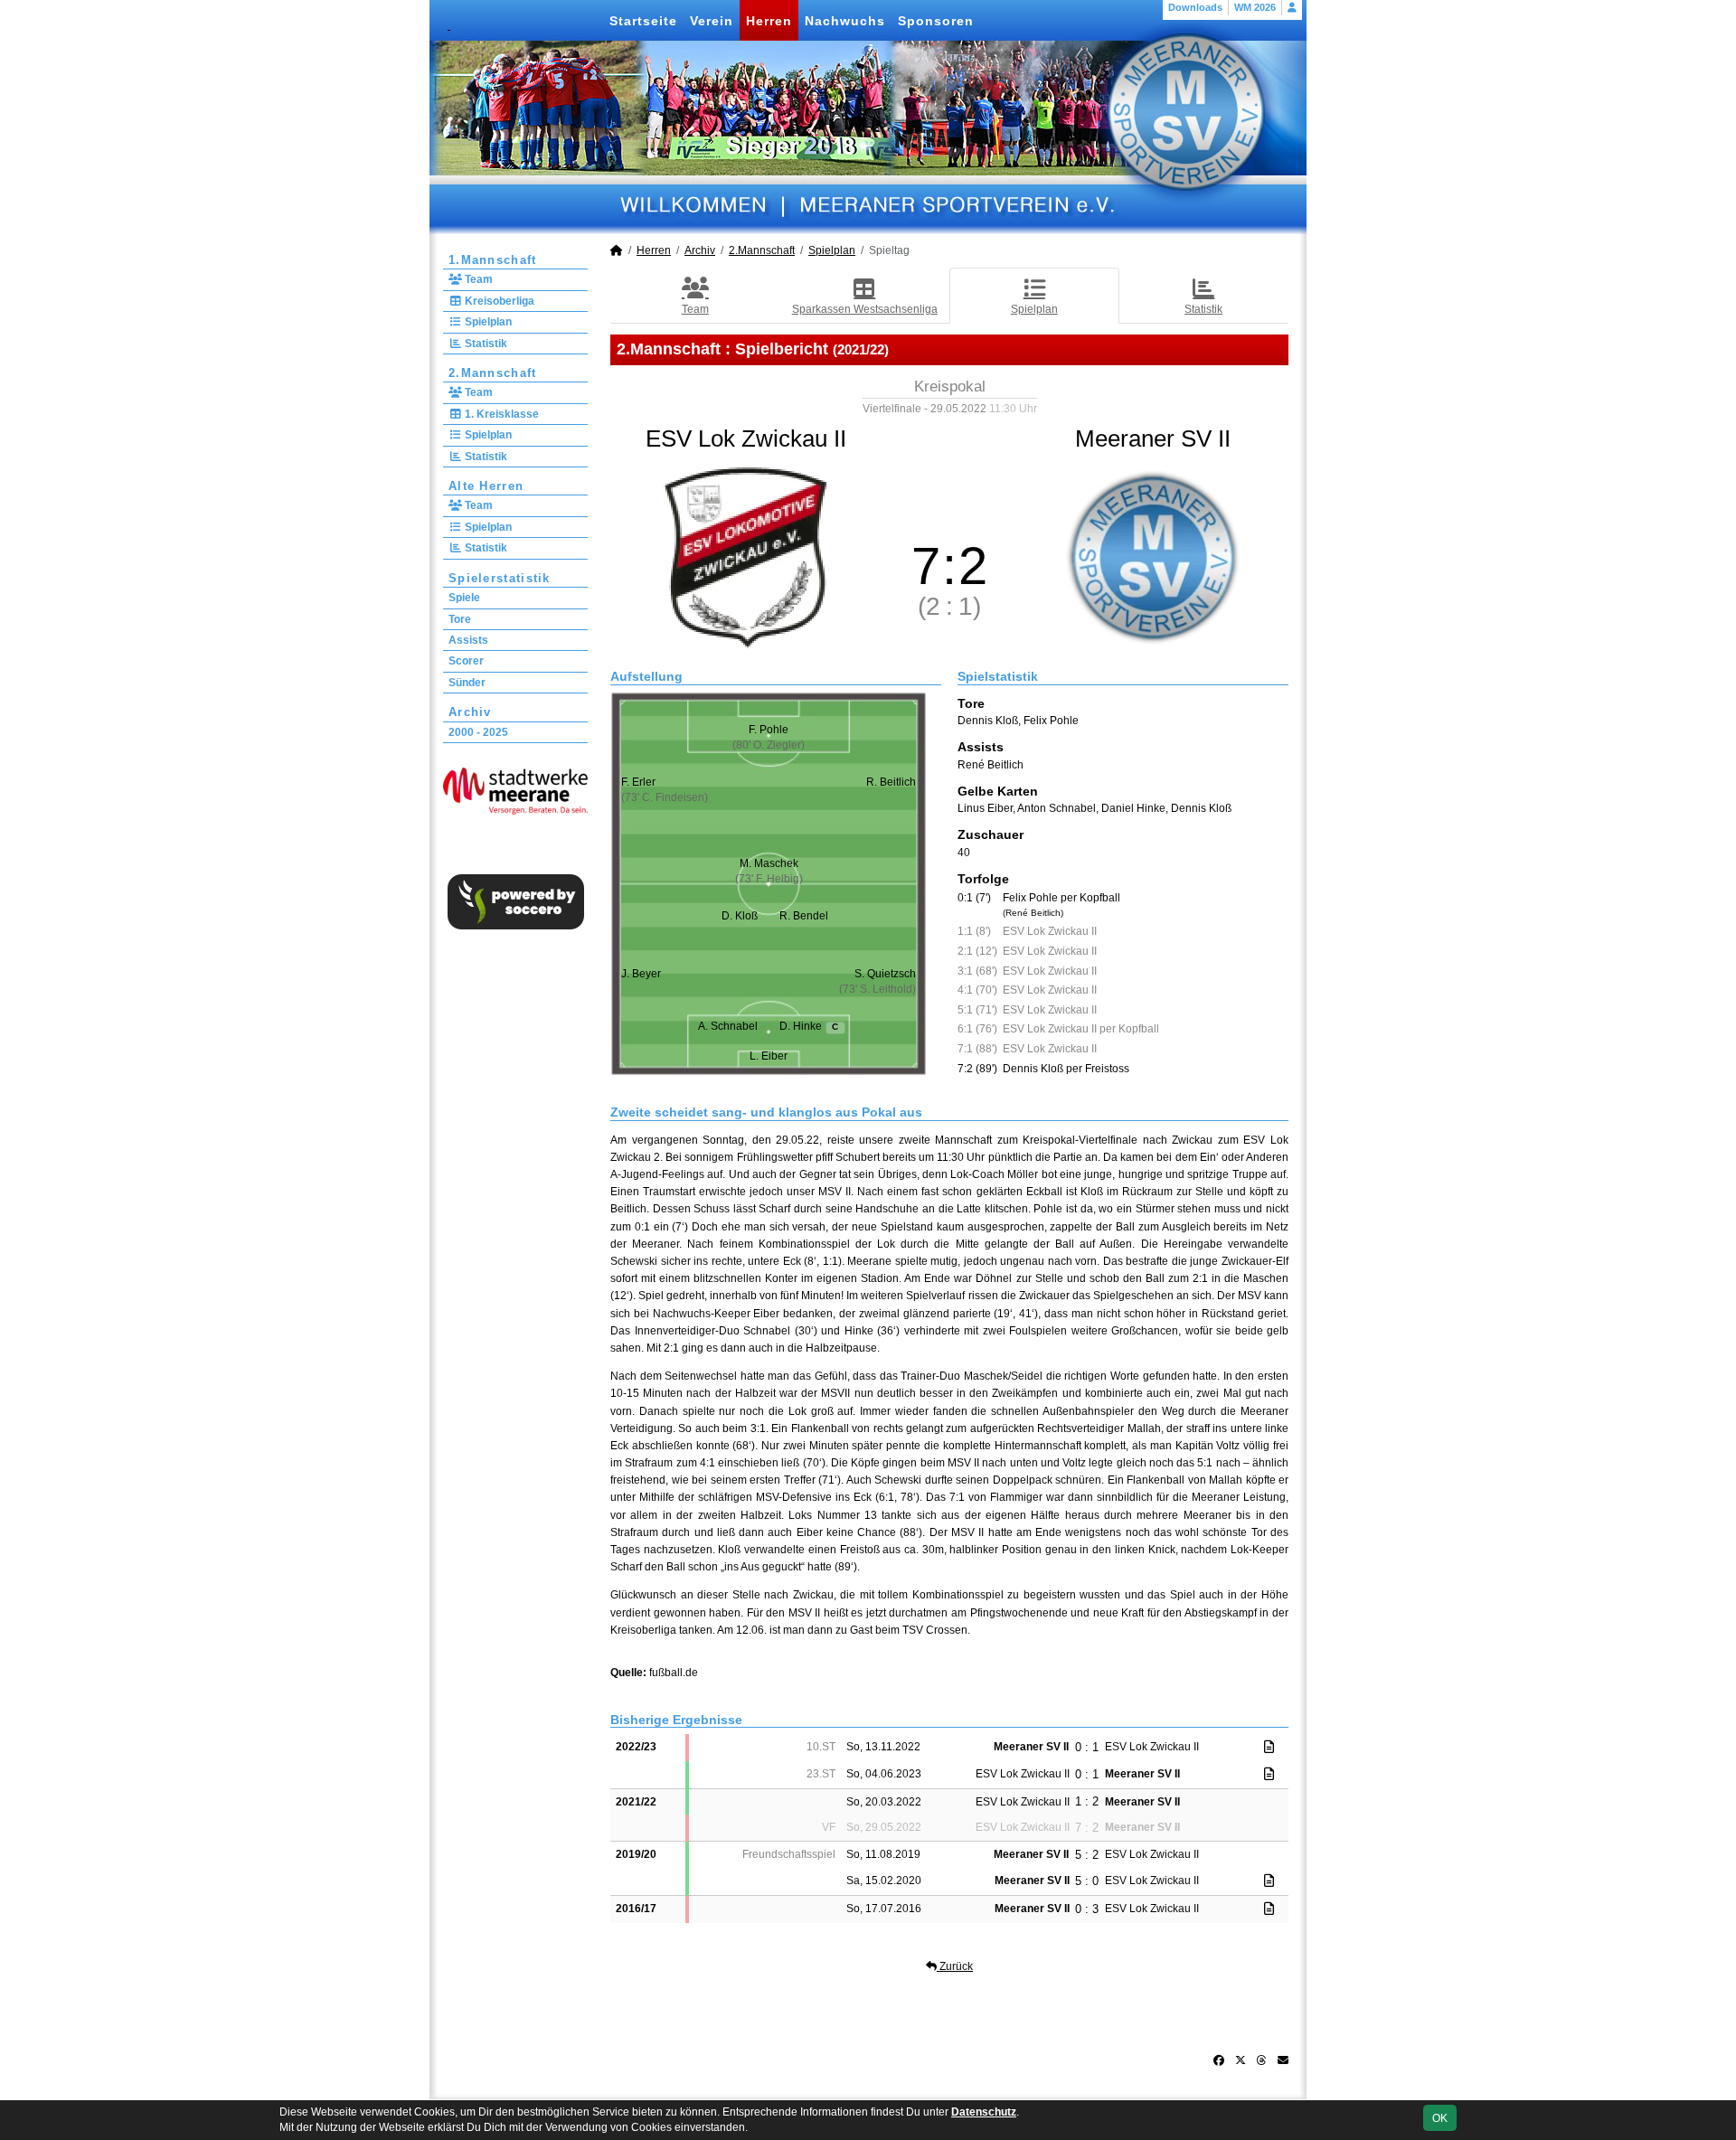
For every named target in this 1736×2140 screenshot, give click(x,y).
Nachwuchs (845, 21)
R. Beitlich (891, 782)
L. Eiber (769, 1056)
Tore (460, 619)
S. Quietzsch (885, 974)
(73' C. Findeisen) (665, 797)
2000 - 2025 (478, 732)
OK (1440, 2118)
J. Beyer (641, 974)
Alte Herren (486, 486)
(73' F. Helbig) (769, 879)
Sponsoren (936, 21)
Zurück (955, 1966)
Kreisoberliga (498, 301)
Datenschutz (984, 2112)
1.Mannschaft (493, 260)
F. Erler (638, 782)
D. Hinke (809, 1026)
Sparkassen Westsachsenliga (865, 309)
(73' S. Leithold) (877, 989)
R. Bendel (804, 916)
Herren (769, 21)
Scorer (466, 661)
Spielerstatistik (500, 578)
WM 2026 (1255, 7)
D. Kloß (740, 916)
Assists (468, 640)
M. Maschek (769, 863)
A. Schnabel (728, 1026)
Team (477, 279)
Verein (712, 21)
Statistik (485, 344)
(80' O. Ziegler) (769, 745)
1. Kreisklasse (500, 414)
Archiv (470, 712)
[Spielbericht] (1269, 1747)
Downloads (1195, 7)
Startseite (643, 21)
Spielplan (487, 322)
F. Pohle (769, 730)
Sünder (467, 683)
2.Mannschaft (493, 373)
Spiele (464, 598)
